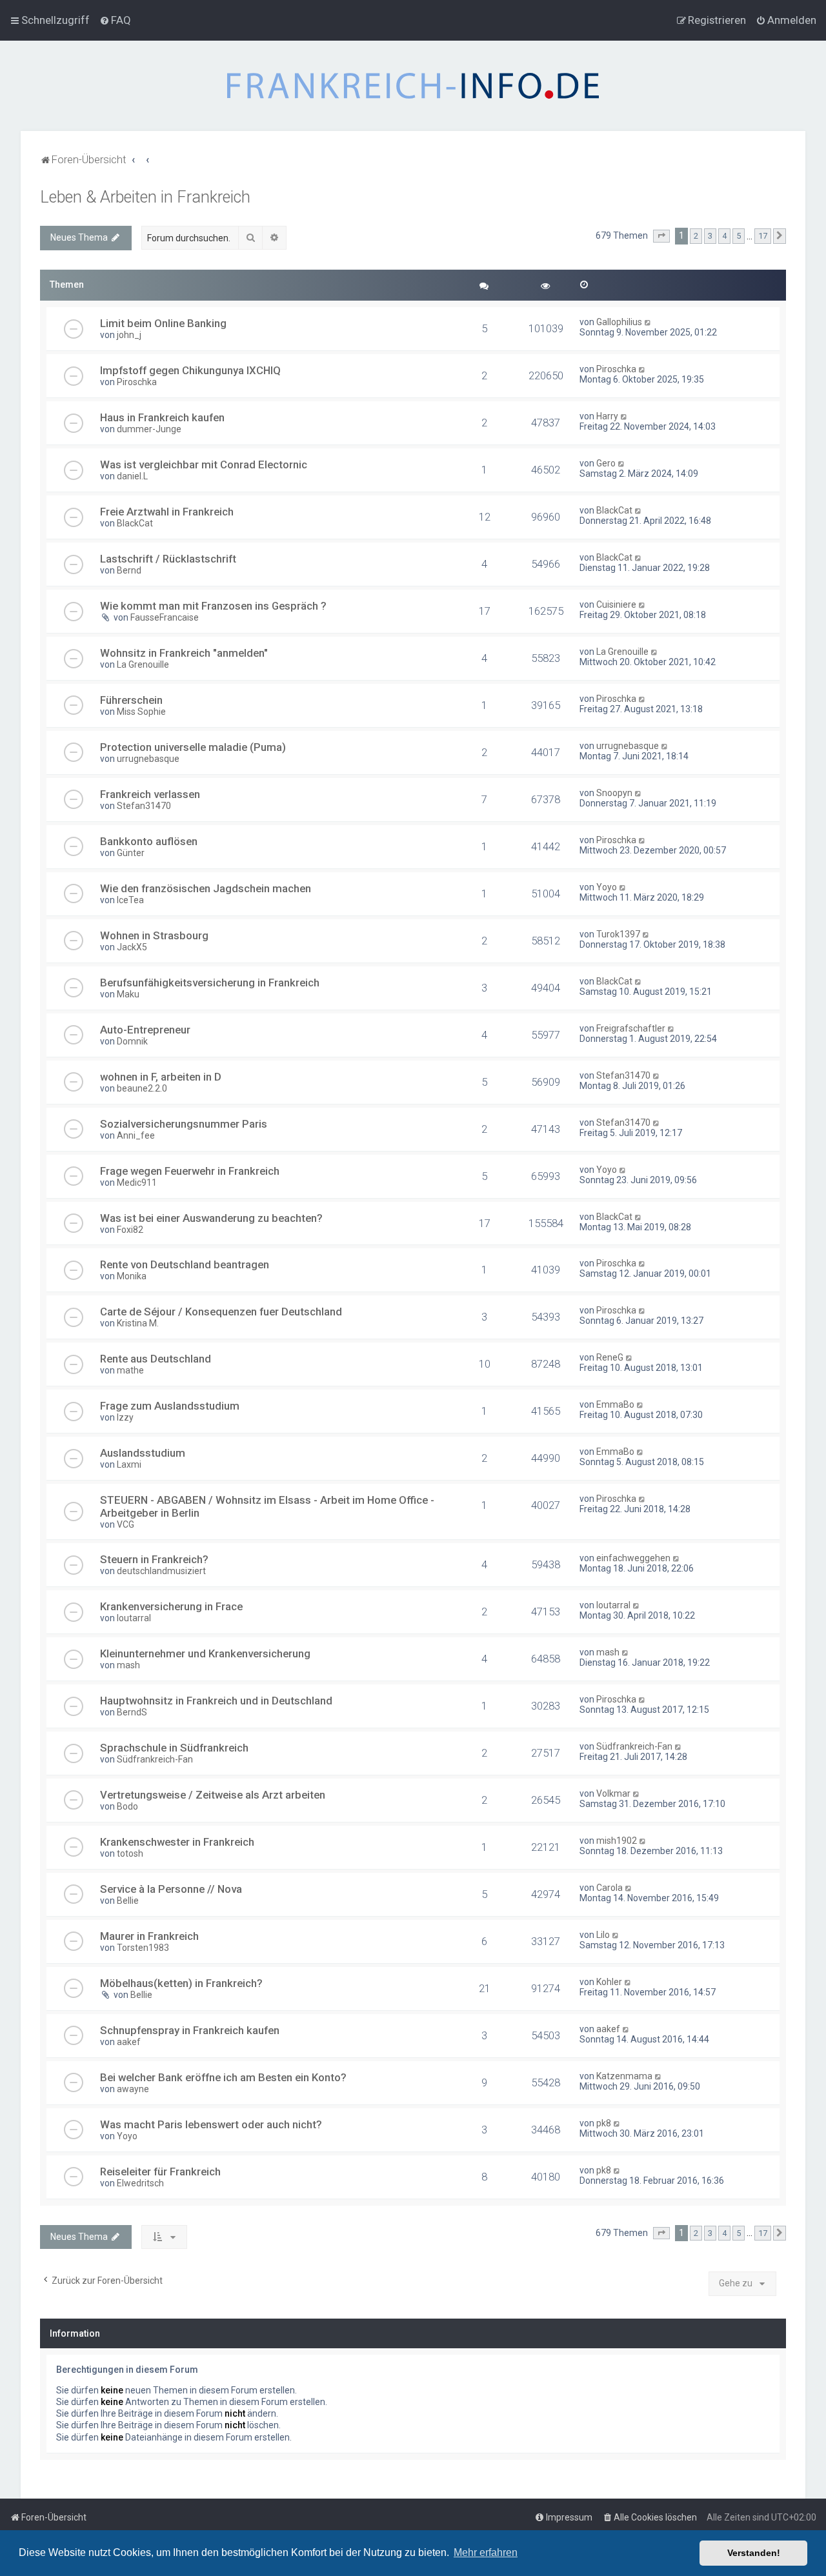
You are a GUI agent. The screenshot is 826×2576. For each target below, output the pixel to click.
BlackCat (135, 523)
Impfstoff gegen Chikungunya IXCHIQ (190, 370)
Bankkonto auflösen (149, 841)
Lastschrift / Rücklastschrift (168, 559)
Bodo (127, 1806)
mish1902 (617, 1841)
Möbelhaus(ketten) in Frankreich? (181, 1983)
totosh (130, 1853)
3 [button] (710, 236)
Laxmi (129, 1464)
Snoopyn (614, 793)
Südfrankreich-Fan (155, 1759)
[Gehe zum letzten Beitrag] (648, 322)
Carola (609, 1888)
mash (128, 1665)
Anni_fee (136, 1135)
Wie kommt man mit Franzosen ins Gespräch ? (213, 606)
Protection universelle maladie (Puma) (193, 747)
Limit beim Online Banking (163, 323)
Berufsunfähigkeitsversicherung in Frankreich (210, 983)
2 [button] (696, 236)
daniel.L (132, 476)
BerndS (132, 1712)
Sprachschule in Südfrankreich (174, 1748)
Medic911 (137, 1183)
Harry (607, 416)
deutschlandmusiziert (161, 1571)
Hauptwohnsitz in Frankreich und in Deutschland (216, 1701)
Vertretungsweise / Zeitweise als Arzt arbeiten (213, 1795)
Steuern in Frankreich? (154, 1559)
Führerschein (131, 700)
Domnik (132, 1041)
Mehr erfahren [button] (486, 2552)
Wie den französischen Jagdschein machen (206, 888)
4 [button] (724, 236)
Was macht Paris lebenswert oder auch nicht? (211, 2124)
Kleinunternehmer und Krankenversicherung (205, 1653)
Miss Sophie (141, 712)
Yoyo (607, 887)
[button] (661, 236)
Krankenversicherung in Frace (171, 1606)
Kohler (609, 1982)
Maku (128, 994)
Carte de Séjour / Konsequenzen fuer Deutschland (221, 1312)
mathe (130, 1370)
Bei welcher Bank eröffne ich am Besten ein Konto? (223, 2077)
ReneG (610, 1357)
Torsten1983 (143, 1948)
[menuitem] (115, 20)
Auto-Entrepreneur (145, 1030)
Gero (606, 463)
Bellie (128, 1901)
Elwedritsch (140, 2183)
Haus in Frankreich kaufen (162, 417)
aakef (129, 2042)
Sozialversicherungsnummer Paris (184, 1124)
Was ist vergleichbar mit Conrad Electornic (204, 464)
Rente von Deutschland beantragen (185, 1264)
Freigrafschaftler (631, 1028)
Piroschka (137, 382)
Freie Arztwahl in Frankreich (167, 512)
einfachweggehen (633, 1558)
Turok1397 (618, 934)
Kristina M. (138, 1323)
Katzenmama (624, 2076)
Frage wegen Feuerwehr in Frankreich (190, 1171)
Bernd (129, 570)
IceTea (130, 900)
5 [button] (739, 236)
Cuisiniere (616, 604)
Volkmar (613, 1793)
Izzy (125, 1417)
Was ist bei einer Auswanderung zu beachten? (211, 1218)
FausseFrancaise (165, 617)
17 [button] (763, 236)
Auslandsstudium (143, 1453)
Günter (131, 853)
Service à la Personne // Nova (171, 1889)
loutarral (134, 1618)
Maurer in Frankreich (149, 1936)
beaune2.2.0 (142, 1088)
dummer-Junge (149, 429)
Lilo (603, 1935)
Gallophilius (619, 322)
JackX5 (132, 947)
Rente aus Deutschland (156, 1359)
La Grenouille (143, 664)
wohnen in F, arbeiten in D (161, 1077)
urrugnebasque (148, 759)
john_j (129, 335)
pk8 (604, 2123)
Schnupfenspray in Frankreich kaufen (190, 2030)
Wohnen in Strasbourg (154, 935)
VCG (126, 1524)
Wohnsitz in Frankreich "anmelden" (184, 653)
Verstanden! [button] (754, 2553)
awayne (133, 2089)
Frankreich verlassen (150, 794)
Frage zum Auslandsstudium (170, 1406)
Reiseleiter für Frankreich (160, 2172)
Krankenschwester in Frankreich (177, 1842)
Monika (132, 1276)
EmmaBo (615, 1404)
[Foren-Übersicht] (413, 86)
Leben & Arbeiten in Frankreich (145, 197)
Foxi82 (130, 1230)
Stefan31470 (144, 806)
